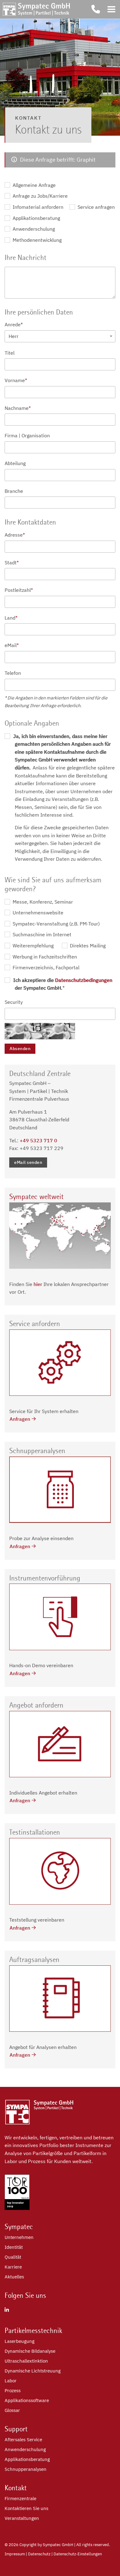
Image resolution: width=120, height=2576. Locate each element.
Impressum (15, 2554)
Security (14, 1002)
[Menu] (111, 9)
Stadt (12, 563)
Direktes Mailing (87, 946)
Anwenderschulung (33, 229)
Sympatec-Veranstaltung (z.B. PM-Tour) (56, 924)
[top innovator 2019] (17, 2208)
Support (16, 2429)
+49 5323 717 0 (38, 1140)
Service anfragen (96, 207)
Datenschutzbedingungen (84, 980)
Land (11, 618)
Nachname (18, 408)
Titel (10, 353)
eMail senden (28, 1162)
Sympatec (19, 2227)
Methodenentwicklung (36, 240)
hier (38, 1284)
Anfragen (20, 1419)
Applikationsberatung (36, 218)
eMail (12, 645)
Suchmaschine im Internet (41, 934)
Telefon (13, 673)
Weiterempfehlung (32, 946)
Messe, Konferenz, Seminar (42, 902)
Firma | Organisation (27, 435)
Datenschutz (39, 2554)
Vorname (16, 380)
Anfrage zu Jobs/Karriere (40, 196)
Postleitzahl (19, 590)
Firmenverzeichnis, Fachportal (45, 967)
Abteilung (15, 463)
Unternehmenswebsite (37, 913)
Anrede (14, 324)
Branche (14, 491)
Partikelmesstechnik (33, 2331)
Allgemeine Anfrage (34, 185)
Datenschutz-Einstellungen (78, 2554)
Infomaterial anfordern (37, 207)
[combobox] (60, 336)
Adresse (15, 535)
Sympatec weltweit (36, 1197)
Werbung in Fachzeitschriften (44, 957)
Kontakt (16, 2488)
